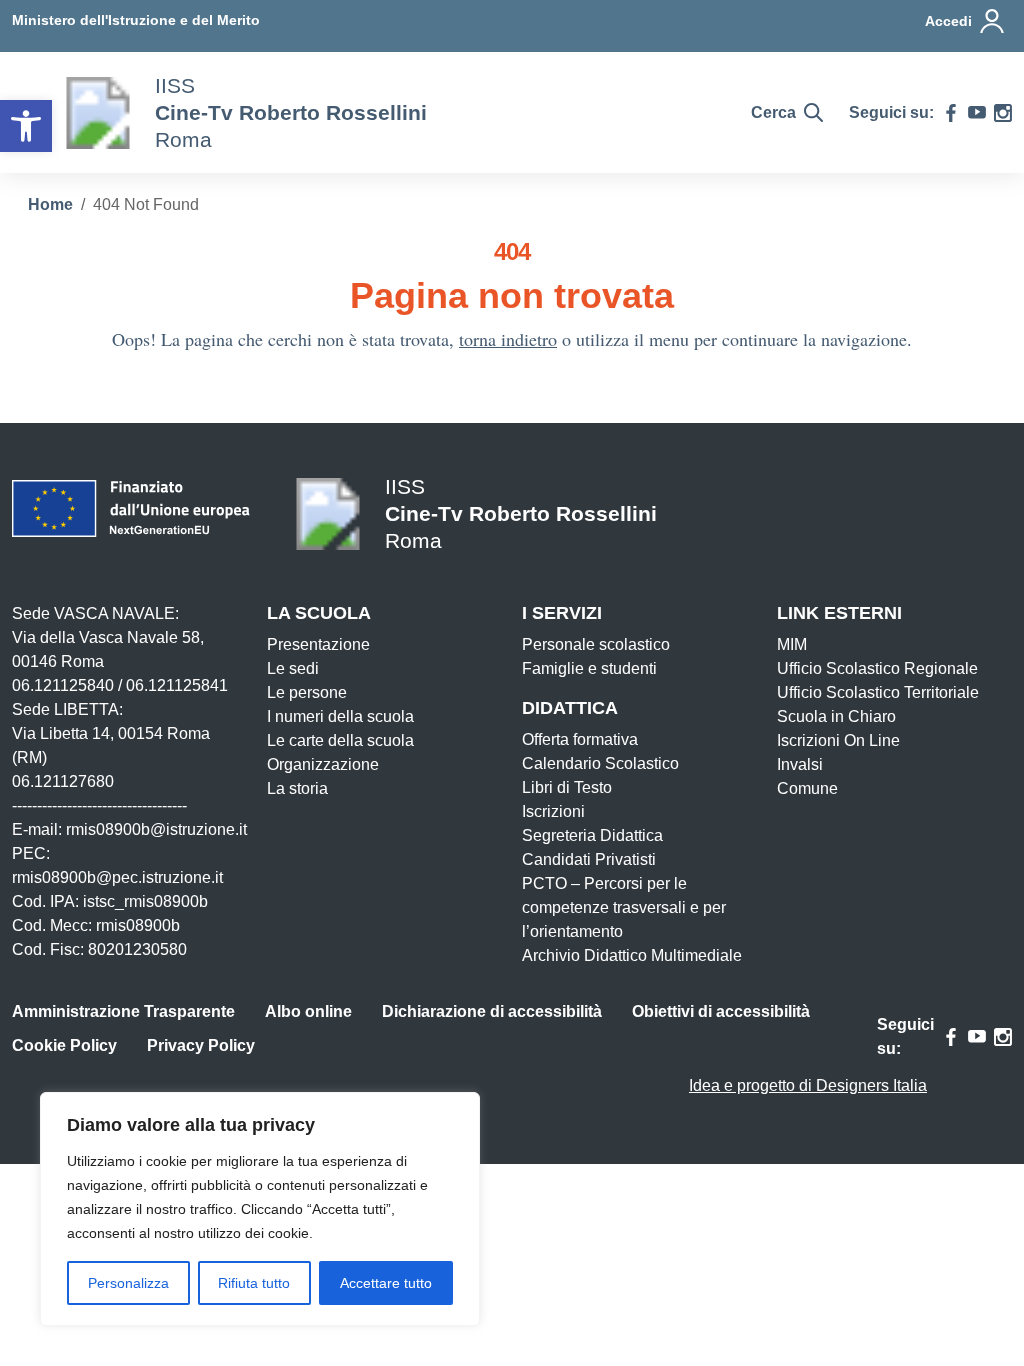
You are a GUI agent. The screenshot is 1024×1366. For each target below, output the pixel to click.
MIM (792, 644)
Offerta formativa (580, 739)
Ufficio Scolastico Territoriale (878, 692)
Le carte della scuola (340, 740)
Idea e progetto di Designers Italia (808, 1085)
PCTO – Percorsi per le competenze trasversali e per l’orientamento (624, 907)
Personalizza (128, 1283)
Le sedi (293, 668)
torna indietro (508, 339)
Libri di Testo (567, 787)
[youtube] (977, 113)
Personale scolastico (596, 644)
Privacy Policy (201, 1045)
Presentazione (318, 644)
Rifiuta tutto (254, 1283)
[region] (260, 1209)
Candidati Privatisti (589, 859)
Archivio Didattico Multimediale (632, 955)
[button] (26, 126)
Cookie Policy (64, 1045)
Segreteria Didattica (592, 835)
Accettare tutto (386, 1283)
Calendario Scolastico (600, 763)
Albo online (308, 1011)
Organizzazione (323, 764)
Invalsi (800, 764)
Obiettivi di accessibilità (721, 1011)
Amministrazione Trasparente (123, 1011)
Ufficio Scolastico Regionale (877, 668)
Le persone (307, 692)
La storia (297, 788)
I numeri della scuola (340, 716)
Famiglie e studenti (589, 668)
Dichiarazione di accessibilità (492, 1011)
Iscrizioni (553, 811)
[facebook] (951, 113)
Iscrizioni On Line (838, 740)
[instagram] (1003, 113)
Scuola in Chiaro (836, 716)
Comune (807, 788)
